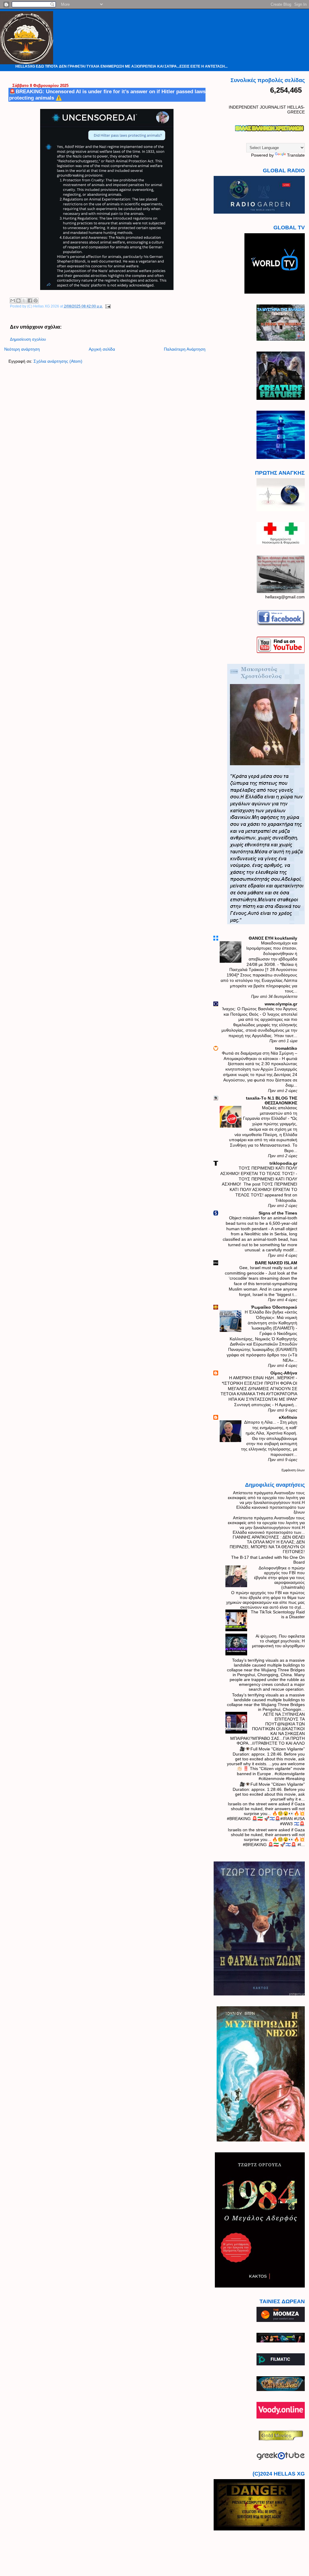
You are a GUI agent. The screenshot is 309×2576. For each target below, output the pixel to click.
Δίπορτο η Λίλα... (261, 1422)
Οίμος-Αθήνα (284, 1373)
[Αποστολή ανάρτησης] (107, 306)
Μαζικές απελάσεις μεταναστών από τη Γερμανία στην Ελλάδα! (270, 1113)
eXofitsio (288, 1417)
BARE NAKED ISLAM (276, 1263)
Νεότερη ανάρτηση (22, 349)
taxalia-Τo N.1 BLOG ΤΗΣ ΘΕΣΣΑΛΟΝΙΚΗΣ (272, 1100)
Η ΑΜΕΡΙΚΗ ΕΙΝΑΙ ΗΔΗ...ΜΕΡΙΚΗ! (262, 1378)
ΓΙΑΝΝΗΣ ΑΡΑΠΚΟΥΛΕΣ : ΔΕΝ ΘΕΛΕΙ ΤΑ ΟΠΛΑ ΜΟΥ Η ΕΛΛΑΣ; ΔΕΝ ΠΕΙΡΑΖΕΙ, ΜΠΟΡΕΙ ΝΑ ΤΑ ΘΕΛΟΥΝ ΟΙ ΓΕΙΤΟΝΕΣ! (267, 1544)
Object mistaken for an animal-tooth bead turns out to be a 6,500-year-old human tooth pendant (261, 1223)
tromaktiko (286, 1048)
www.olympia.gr (281, 1004)
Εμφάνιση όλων (293, 1470)
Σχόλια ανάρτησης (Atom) (58, 361)
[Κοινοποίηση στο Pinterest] (36, 301)
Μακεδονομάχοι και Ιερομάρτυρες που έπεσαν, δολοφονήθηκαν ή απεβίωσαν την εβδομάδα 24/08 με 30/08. (272, 954)
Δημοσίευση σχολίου (28, 339)
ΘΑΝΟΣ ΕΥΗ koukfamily (273, 938)
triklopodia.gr (283, 1163)
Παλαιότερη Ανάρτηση (185, 349)
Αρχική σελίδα (102, 349)
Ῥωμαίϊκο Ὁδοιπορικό (274, 1307)
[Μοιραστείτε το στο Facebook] (30, 301)
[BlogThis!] (18, 301)
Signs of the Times (278, 1213)
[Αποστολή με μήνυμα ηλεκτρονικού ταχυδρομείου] (13, 301)
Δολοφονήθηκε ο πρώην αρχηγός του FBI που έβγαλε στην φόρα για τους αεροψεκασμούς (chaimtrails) (279, 1578)
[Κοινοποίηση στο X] (24, 301)
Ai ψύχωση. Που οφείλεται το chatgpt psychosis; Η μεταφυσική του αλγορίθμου (278, 1641)
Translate (296, 155)
